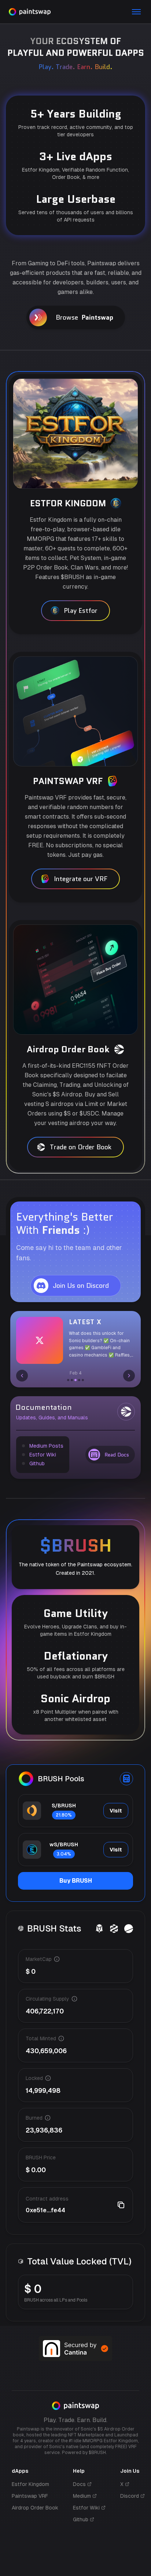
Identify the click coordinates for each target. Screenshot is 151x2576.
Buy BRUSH (76, 1881)
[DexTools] (114, 1929)
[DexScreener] (99, 1929)
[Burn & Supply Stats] (129, 1929)
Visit (116, 1811)
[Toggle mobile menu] (136, 12)
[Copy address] (121, 2205)
